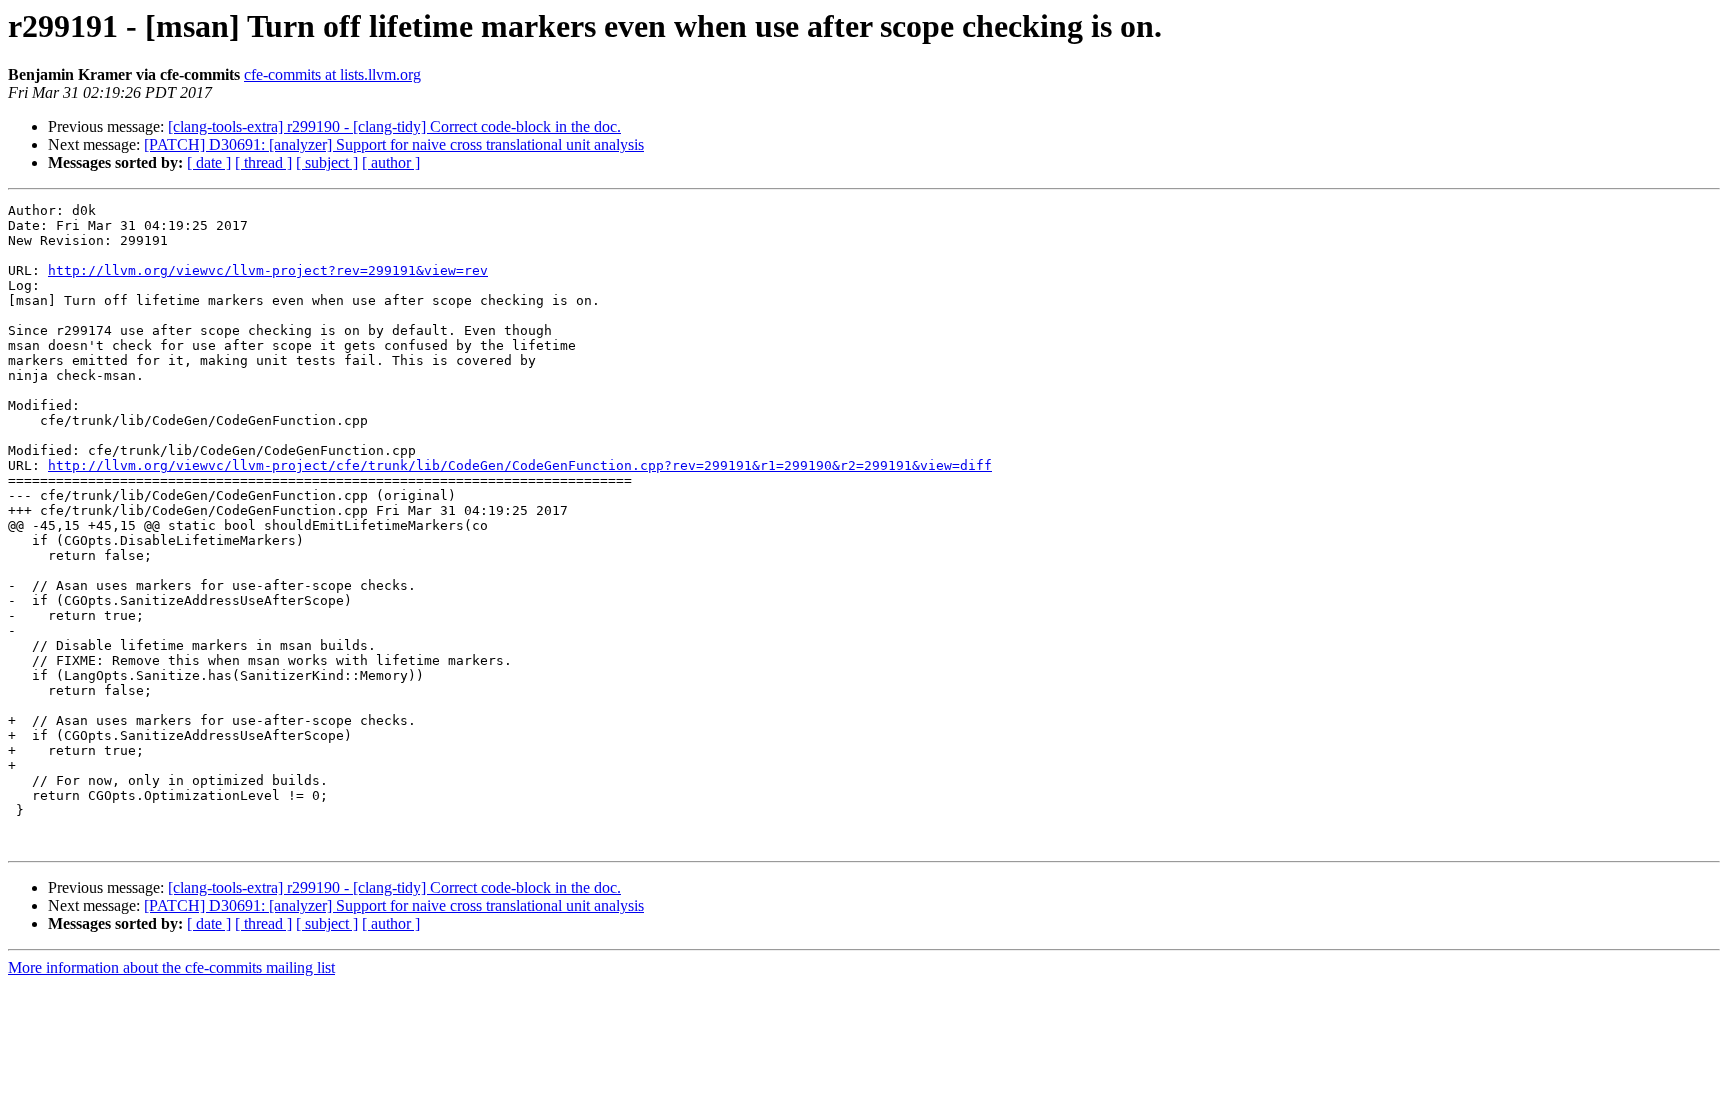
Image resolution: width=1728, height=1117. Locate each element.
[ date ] (209, 162)
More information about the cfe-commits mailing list (171, 967)
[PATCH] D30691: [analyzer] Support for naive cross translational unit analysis (394, 144)
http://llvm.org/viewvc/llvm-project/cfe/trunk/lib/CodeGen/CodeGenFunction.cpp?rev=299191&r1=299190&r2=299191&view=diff (520, 465)
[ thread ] (263, 162)
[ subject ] (327, 162)
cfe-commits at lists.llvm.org (332, 74)
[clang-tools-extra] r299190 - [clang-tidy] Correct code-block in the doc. (394, 126)
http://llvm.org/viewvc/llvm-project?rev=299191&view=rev (268, 270)
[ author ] (391, 162)
